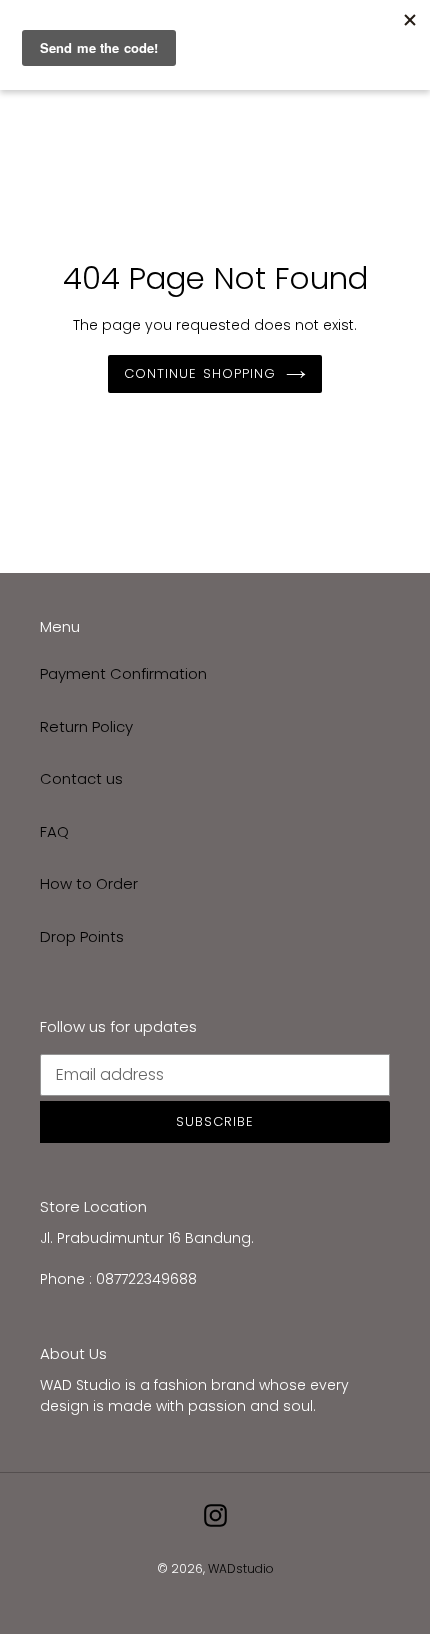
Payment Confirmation (123, 673)
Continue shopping (200, 373)
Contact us (81, 778)
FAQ (54, 831)
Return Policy (86, 726)
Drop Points (82, 936)
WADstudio (241, 1568)
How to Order (89, 883)
